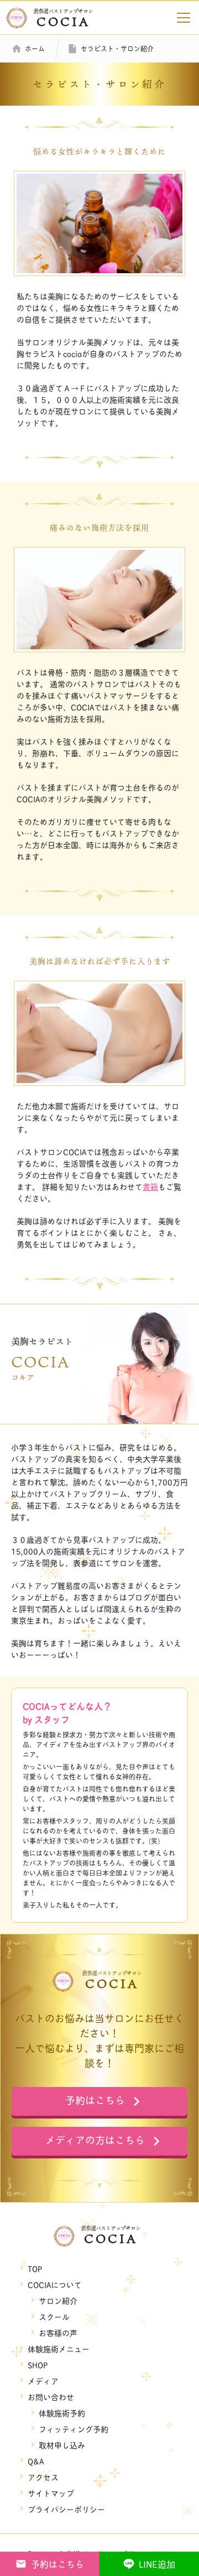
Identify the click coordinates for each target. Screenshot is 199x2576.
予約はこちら (57, 2564)
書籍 (150, 1186)
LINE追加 (157, 2564)
